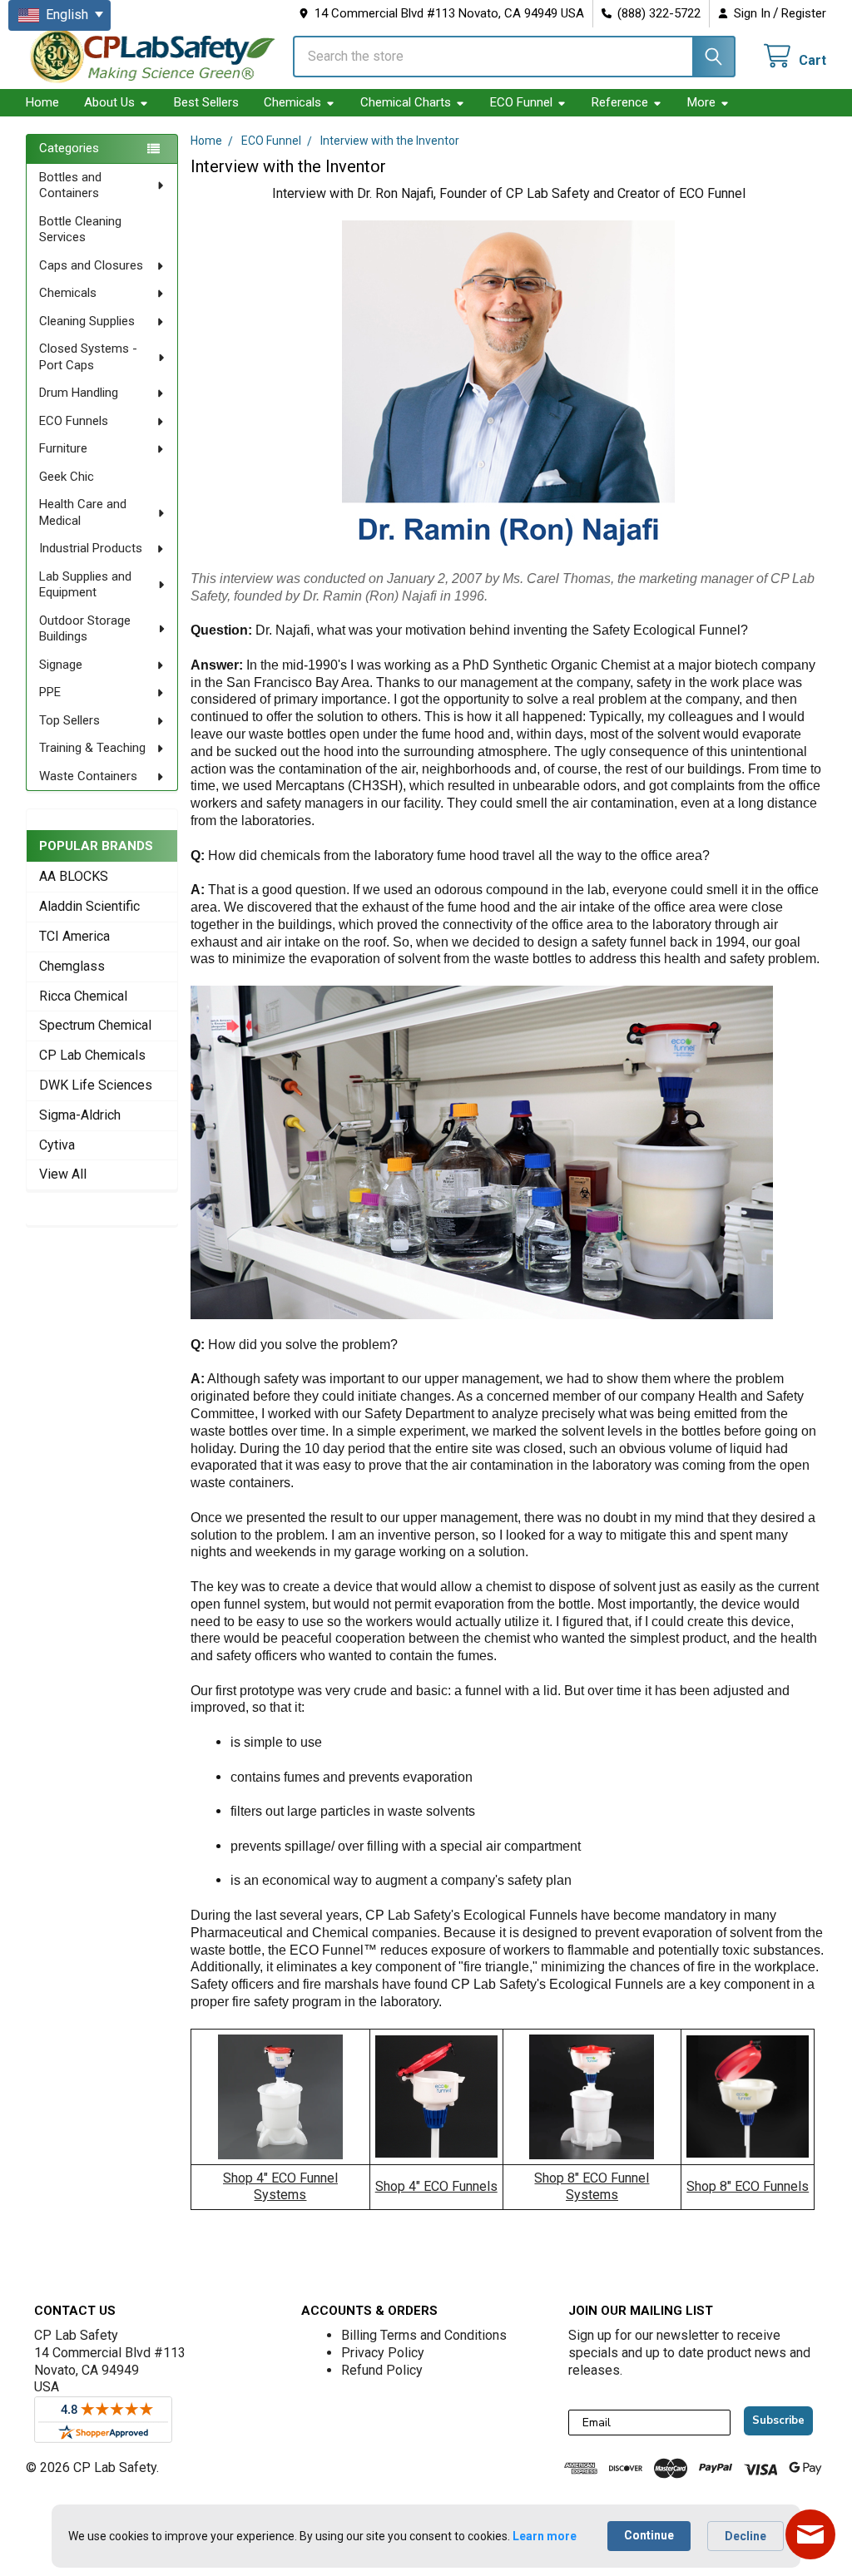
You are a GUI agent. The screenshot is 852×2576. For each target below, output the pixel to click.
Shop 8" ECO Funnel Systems (592, 2187)
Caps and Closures (91, 265)
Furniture (63, 448)
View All (63, 1174)
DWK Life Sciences (96, 1085)
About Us (109, 102)
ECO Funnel (521, 102)
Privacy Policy (383, 2353)
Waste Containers (88, 776)
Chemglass (72, 966)
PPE (50, 692)
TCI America (74, 936)
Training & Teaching (92, 748)
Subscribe (778, 2420)
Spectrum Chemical (95, 1025)
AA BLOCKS (74, 876)
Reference (620, 102)
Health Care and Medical (83, 512)
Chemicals (292, 102)
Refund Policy (382, 2370)
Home (42, 102)
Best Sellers (206, 102)
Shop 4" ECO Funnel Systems (280, 2187)
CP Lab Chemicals (92, 1055)
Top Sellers (69, 720)
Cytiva (57, 1145)
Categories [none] (69, 148)
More (701, 102)
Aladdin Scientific (89, 906)
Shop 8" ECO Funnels (748, 2186)
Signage (61, 665)
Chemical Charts (406, 102)
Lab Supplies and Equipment (85, 585)
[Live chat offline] (810, 2534)
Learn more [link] (545, 2536)
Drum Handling (79, 393)
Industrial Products (91, 548)
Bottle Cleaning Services (80, 230)
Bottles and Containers (70, 185)
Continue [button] (649, 2535)
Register (804, 13)
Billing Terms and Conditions (424, 2335)
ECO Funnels (74, 421)
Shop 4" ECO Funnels (436, 2186)
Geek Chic (67, 477)
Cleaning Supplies (87, 321)
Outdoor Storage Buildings (85, 629)
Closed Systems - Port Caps (88, 357)
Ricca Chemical (83, 996)
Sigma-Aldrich (80, 1115)
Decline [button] (745, 2536)
